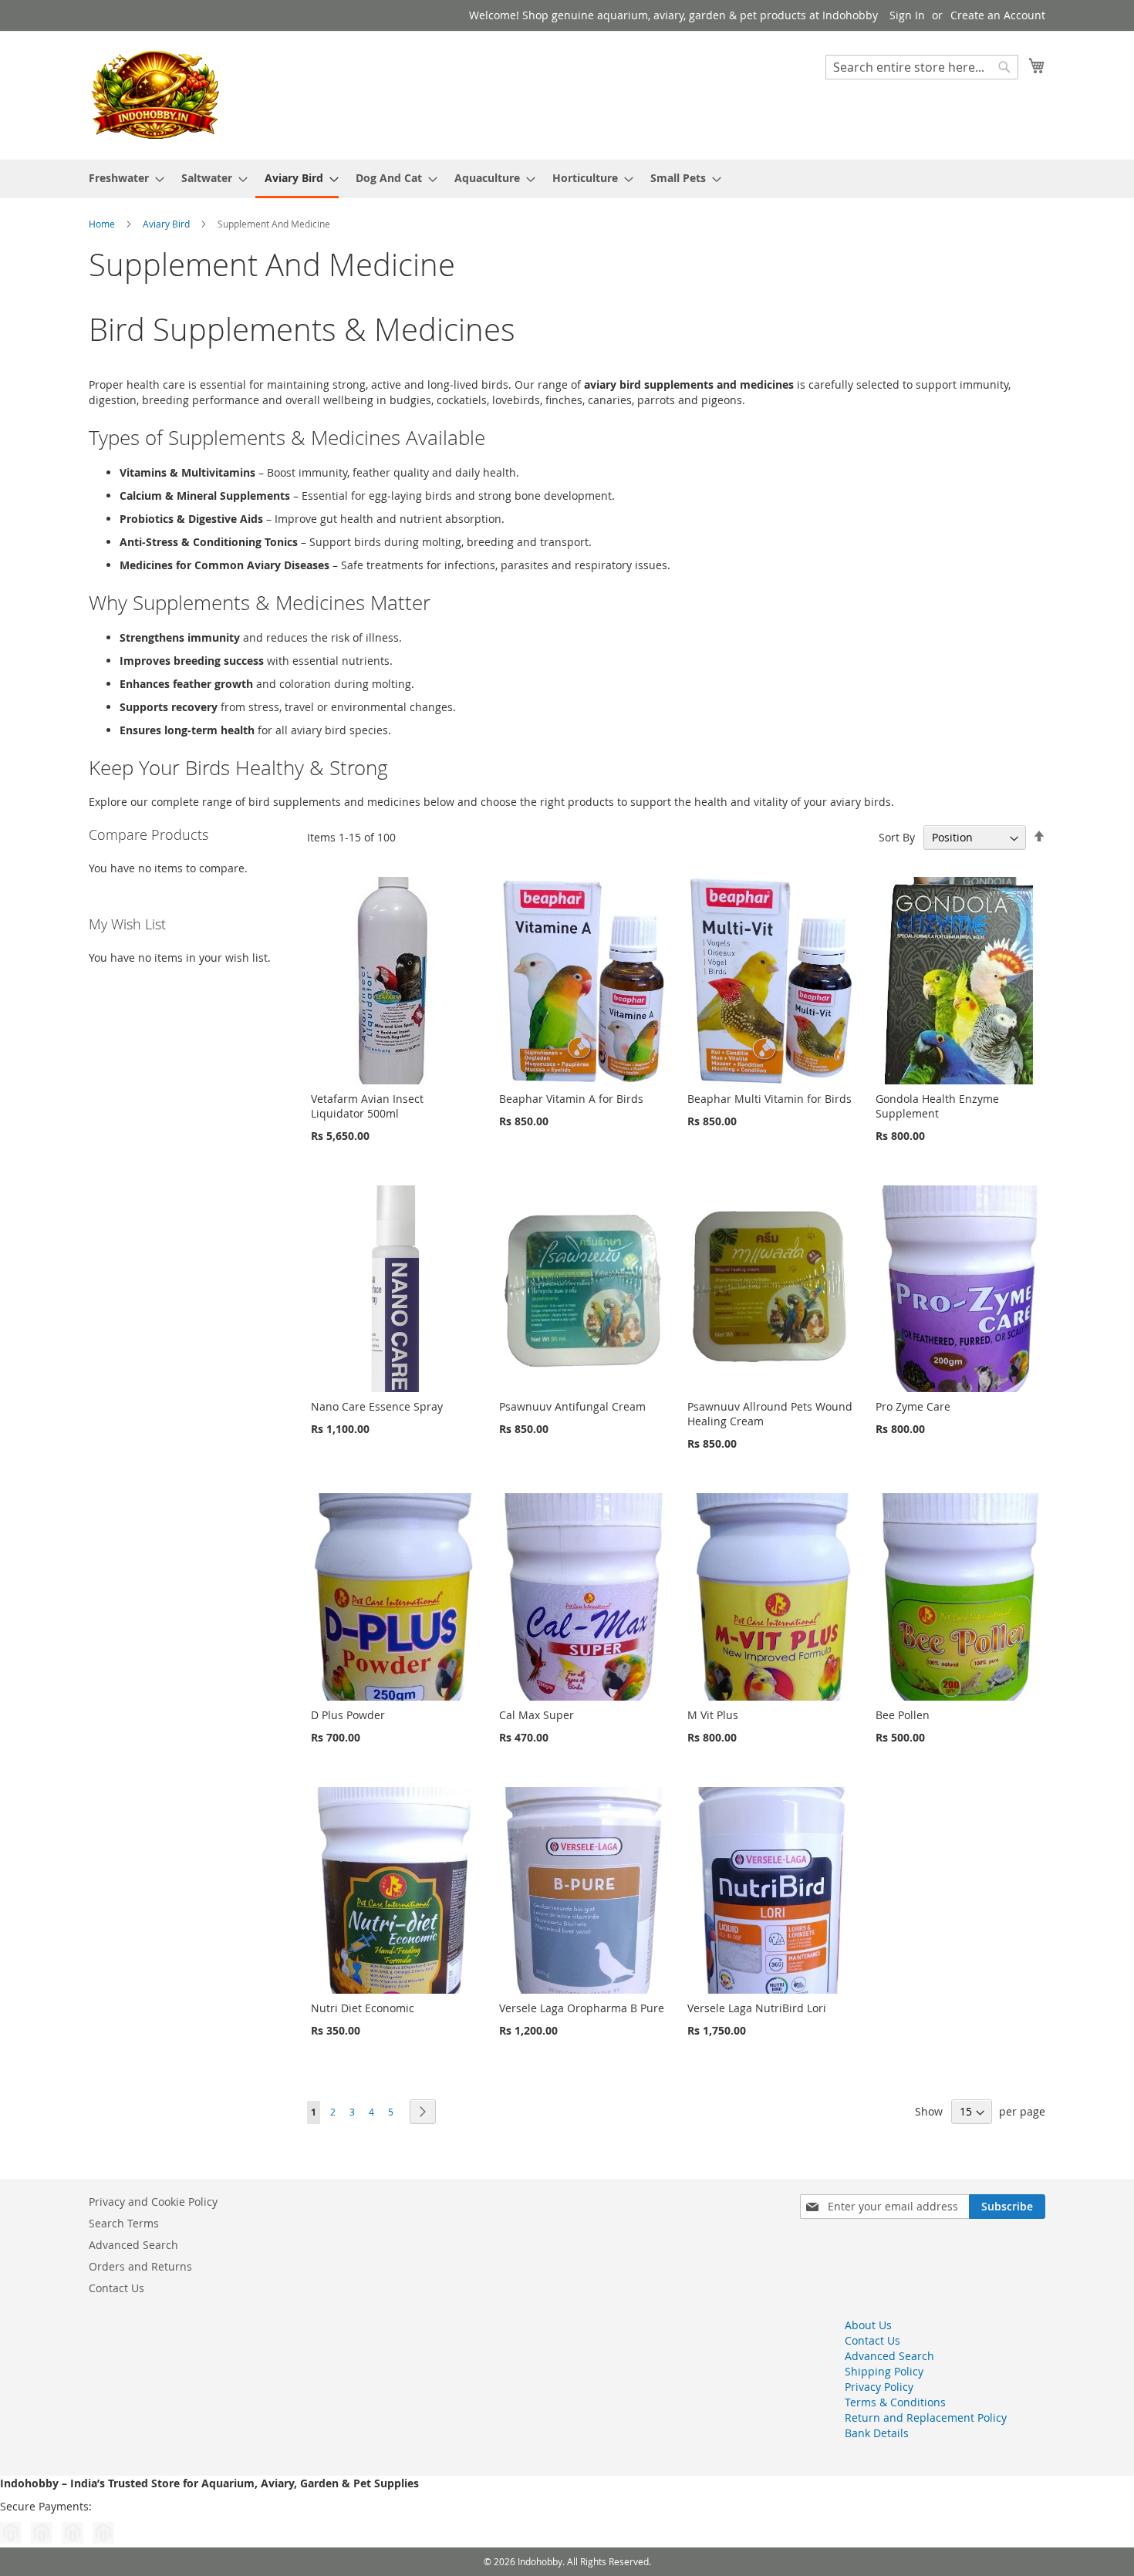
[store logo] (154, 94)
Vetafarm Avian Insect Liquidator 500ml (367, 1106)
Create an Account (998, 15)
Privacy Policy (879, 2387)
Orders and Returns (140, 2266)
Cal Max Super (537, 1715)
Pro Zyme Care (913, 1406)
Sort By (897, 837)
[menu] (567, 179)
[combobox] (922, 67)
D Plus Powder (348, 1715)
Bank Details (877, 2433)
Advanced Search (133, 2245)
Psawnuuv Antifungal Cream (572, 1406)
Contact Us (116, 2288)
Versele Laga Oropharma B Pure (582, 2008)
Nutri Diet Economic (363, 2008)
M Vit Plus (713, 1715)
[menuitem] (122, 178)
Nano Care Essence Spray (377, 1406)
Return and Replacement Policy (926, 2418)
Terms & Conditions (895, 2402)
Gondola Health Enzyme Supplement (937, 1106)
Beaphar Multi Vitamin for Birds (769, 1099)
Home (103, 224)
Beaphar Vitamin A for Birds (571, 1099)
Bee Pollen (903, 1715)
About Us (868, 2325)
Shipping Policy (884, 2371)
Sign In (907, 15)
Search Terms (124, 2223)
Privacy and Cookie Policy (153, 2202)
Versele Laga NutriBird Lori (757, 2008)
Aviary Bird (167, 224)
